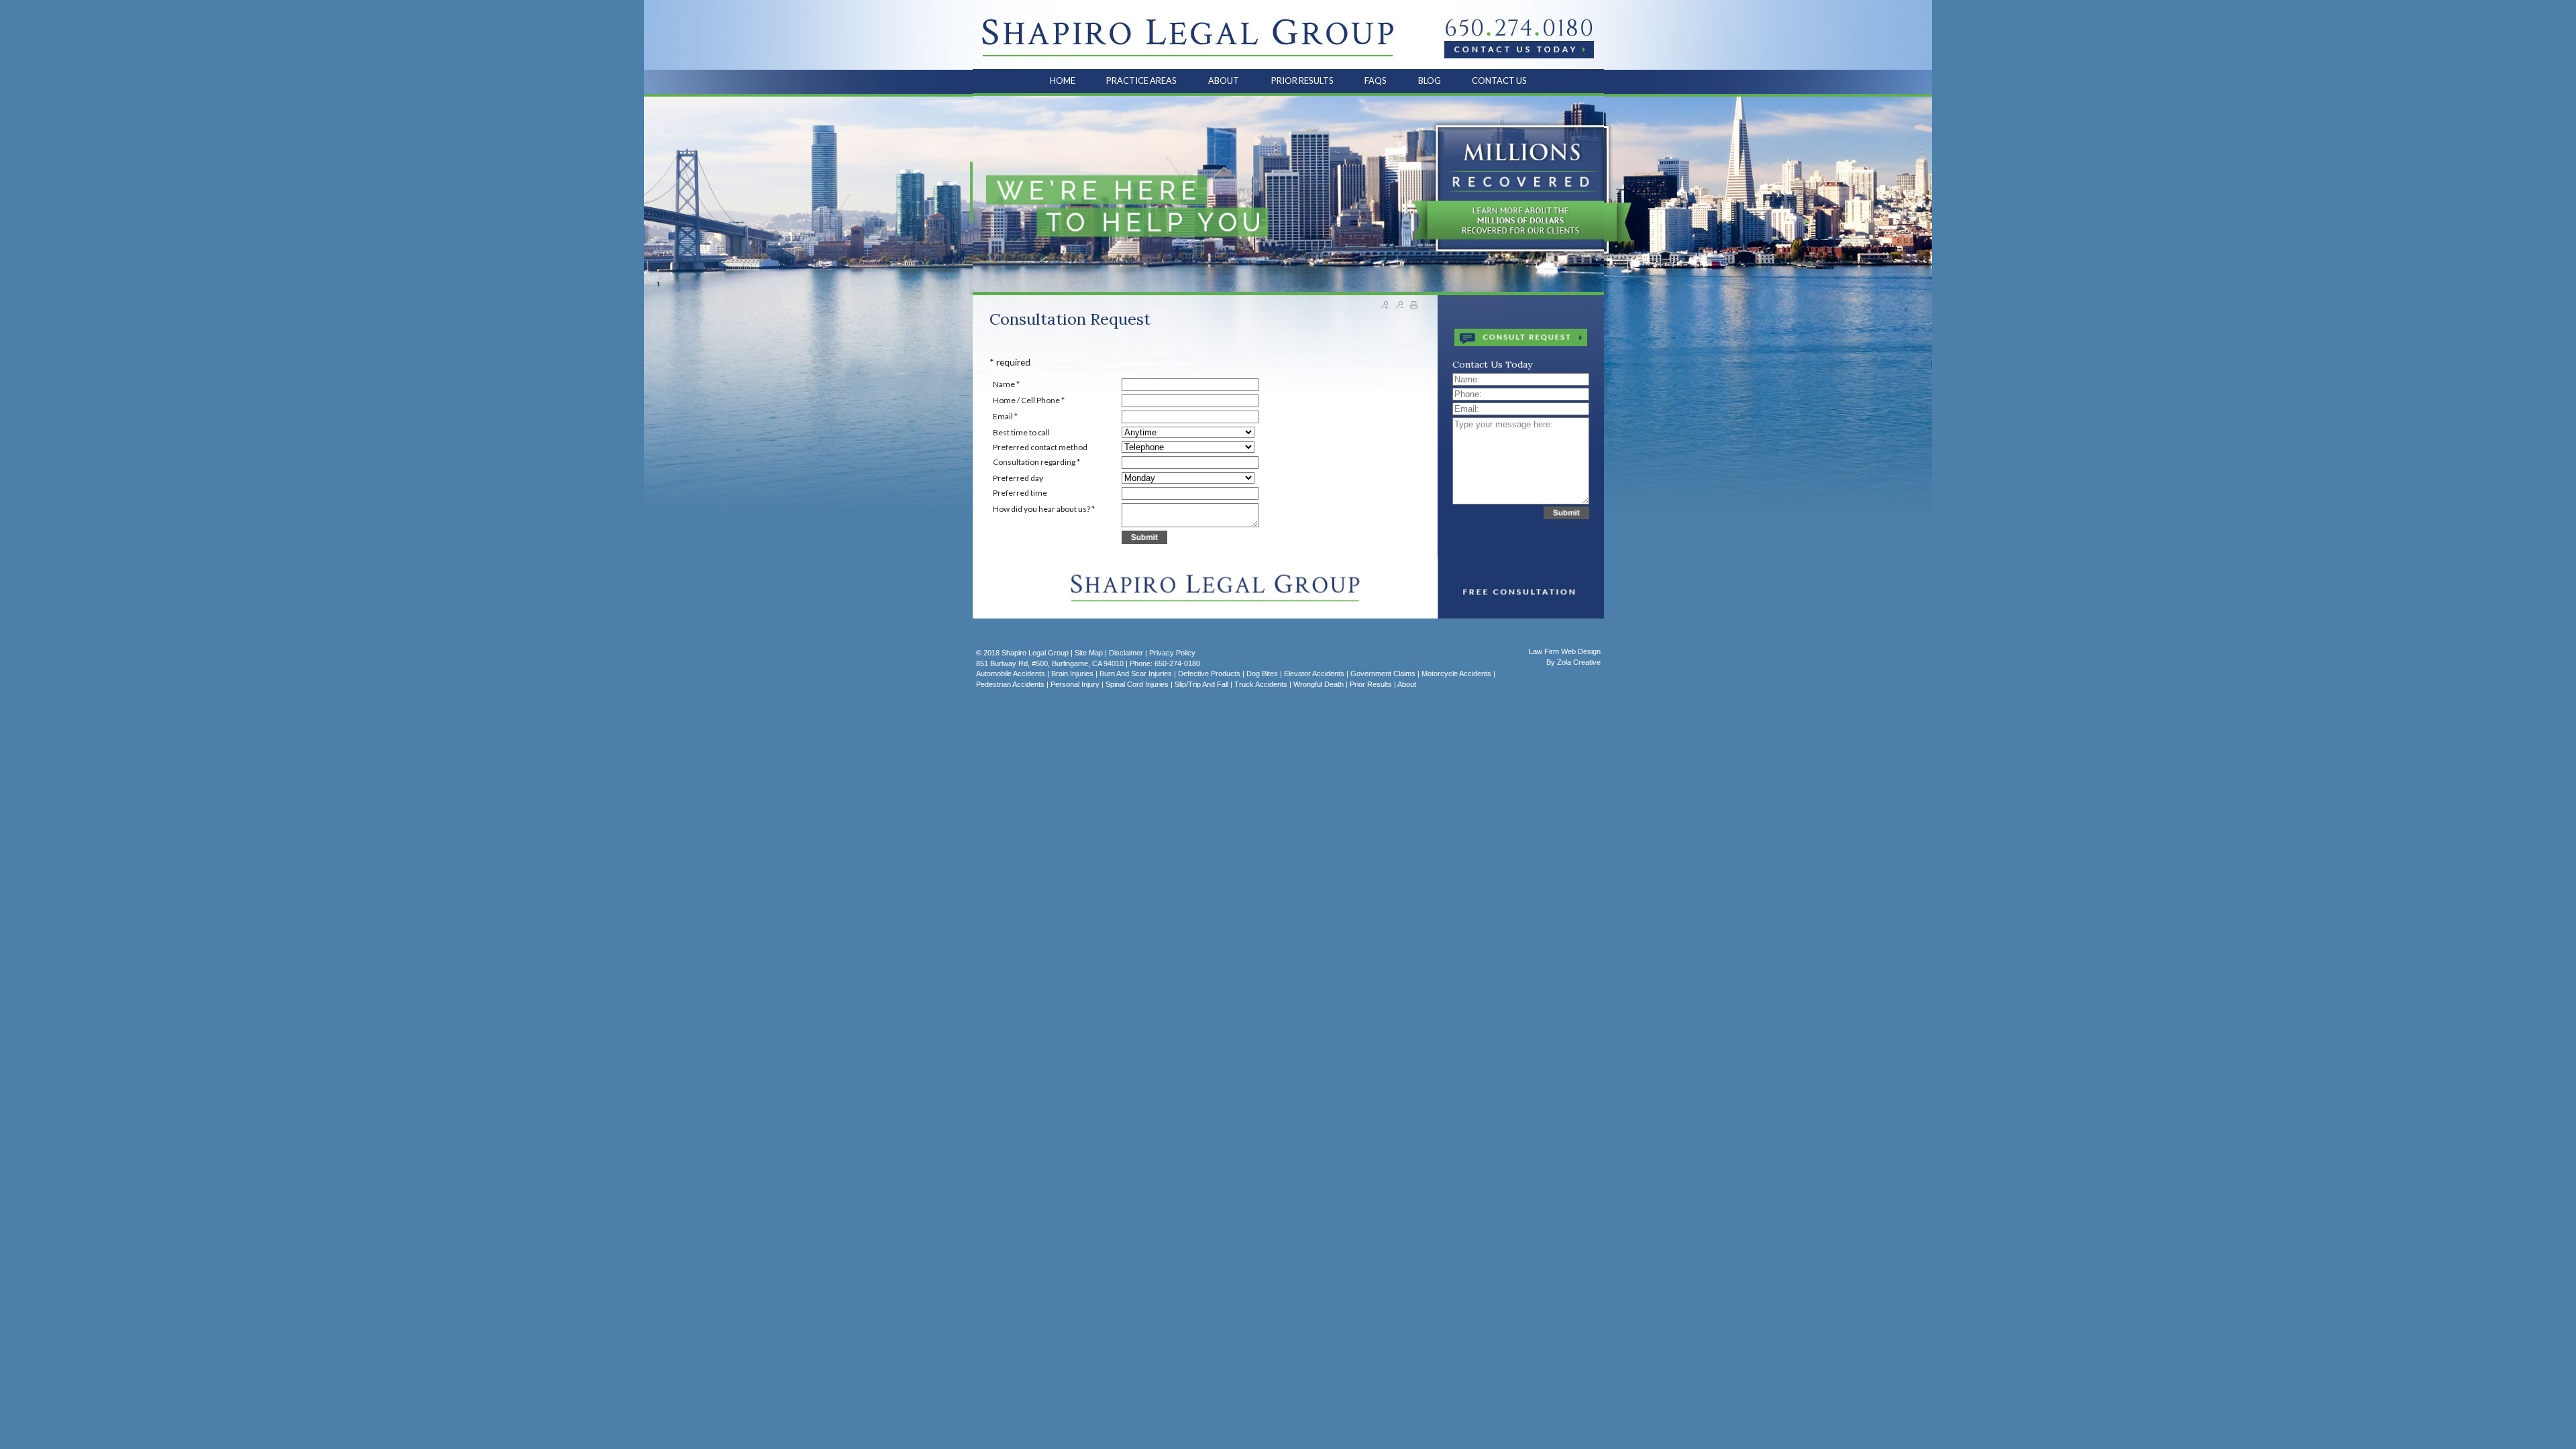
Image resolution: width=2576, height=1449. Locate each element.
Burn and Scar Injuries (1136, 674)
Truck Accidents (1261, 684)
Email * (1005, 416)
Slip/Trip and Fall (1201, 684)
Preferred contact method (1040, 447)
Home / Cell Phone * (1029, 400)
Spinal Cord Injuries (1137, 684)
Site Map (1089, 653)
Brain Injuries (1072, 674)
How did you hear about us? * (1044, 509)
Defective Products (1209, 674)
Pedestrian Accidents (1010, 684)
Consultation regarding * (1036, 462)
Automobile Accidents (1011, 674)
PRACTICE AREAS (1142, 80)
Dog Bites (1262, 674)
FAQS (1376, 80)
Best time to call (1021, 432)
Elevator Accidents (1314, 674)
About (1407, 684)
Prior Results (1371, 684)
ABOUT (1224, 80)
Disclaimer (1126, 653)
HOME (1063, 80)
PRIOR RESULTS (1302, 80)
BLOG (1430, 80)
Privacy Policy (1172, 653)
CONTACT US (1499, 80)
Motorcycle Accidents (1456, 674)
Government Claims (1383, 674)
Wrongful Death (1319, 684)
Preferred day (1018, 478)
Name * (1006, 384)
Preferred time (1020, 493)
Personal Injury (1075, 684)
